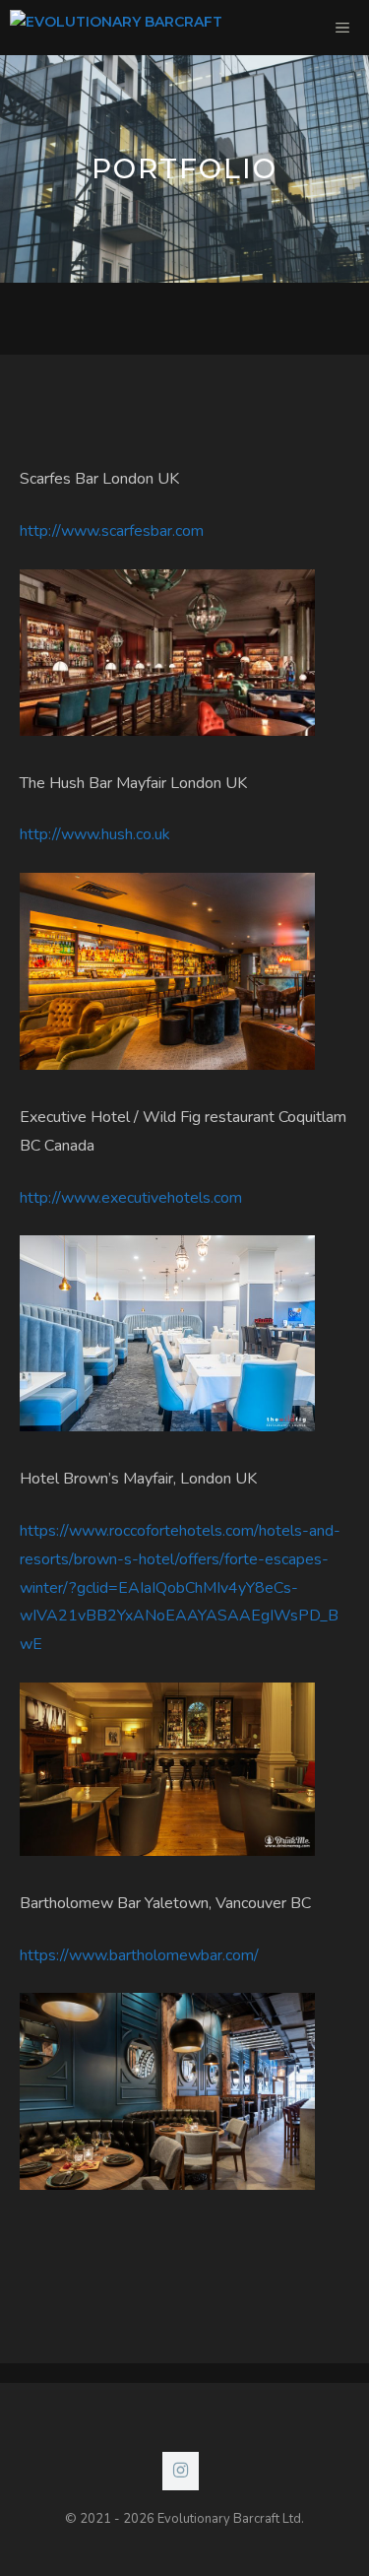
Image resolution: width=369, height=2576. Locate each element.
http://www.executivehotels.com (131, 1198)
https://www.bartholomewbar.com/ (139, 1955)
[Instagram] (181, 2472)
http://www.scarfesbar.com (112, 531)
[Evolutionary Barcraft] (116, 28)
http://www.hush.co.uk (95, 834)
